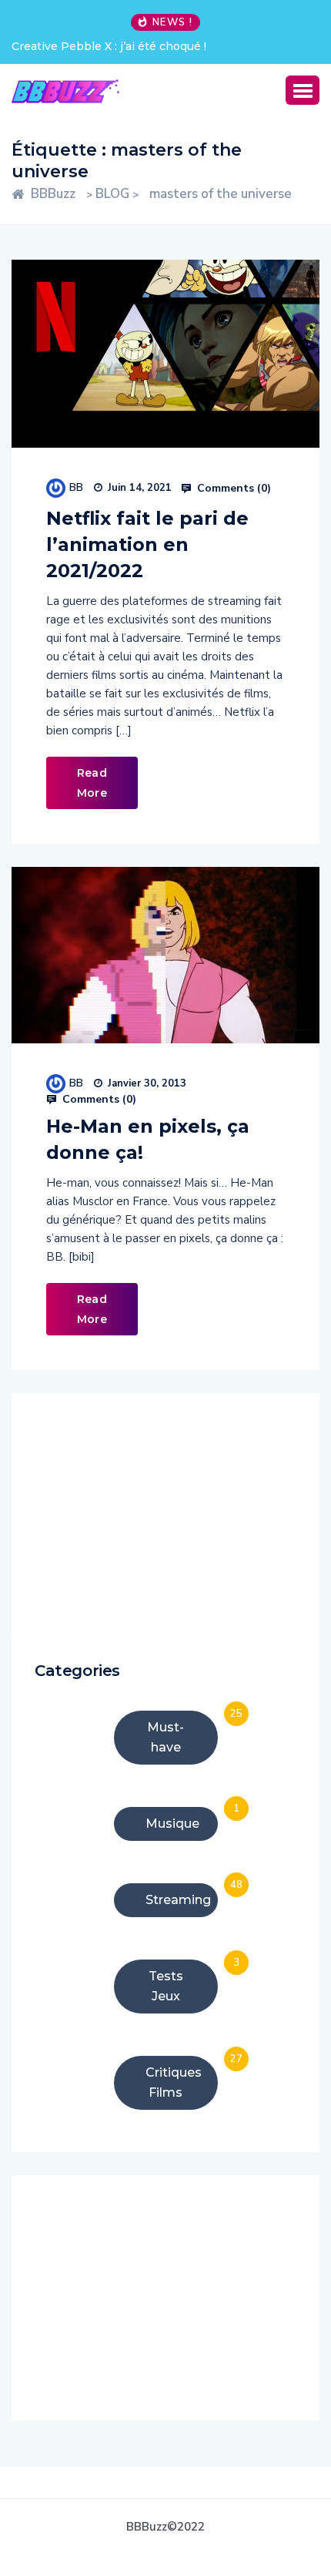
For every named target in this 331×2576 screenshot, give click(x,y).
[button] (303, 90)
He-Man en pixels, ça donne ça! (148, 1139)
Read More (92, 783)
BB (76, 487)
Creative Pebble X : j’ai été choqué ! (109, 46)
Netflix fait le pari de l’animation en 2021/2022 (147, 544)
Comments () (232, 489)
